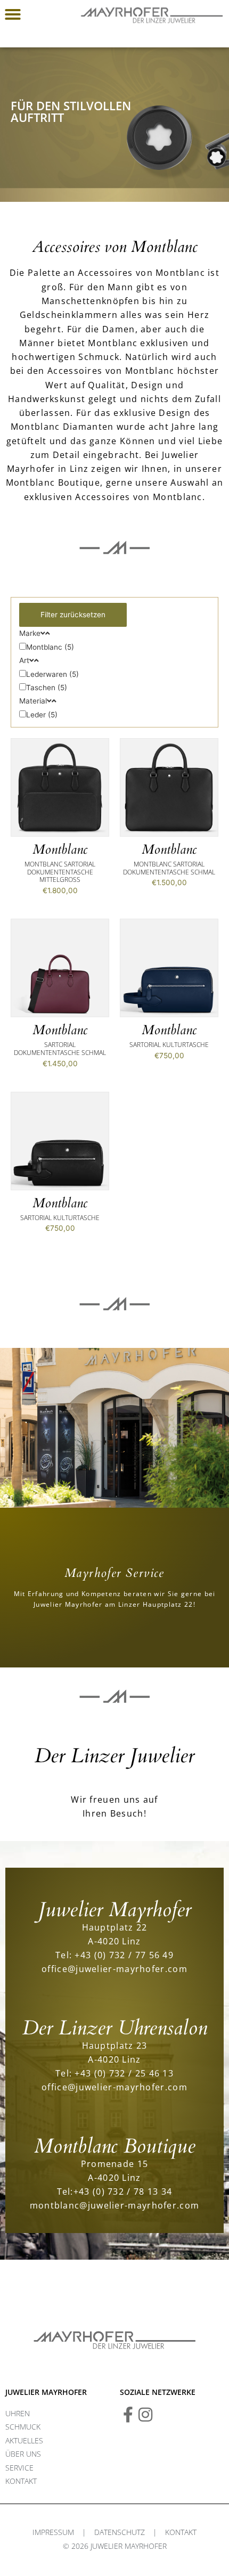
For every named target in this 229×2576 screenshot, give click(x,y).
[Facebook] (128, 2415)
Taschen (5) (47, 688)
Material (33, 701)
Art (24, 660)
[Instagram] (145, 2415)
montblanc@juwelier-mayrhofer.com (115, 2205)
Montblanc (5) (50, 647)
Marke (30, 633)
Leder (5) (42, 715)
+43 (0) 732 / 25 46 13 (124, 2073)
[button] (13, 14)
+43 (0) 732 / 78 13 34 (123, 2191)
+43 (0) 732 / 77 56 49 (124, 1955)
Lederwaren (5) (52, 674)
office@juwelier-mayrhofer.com (114, 1969)
